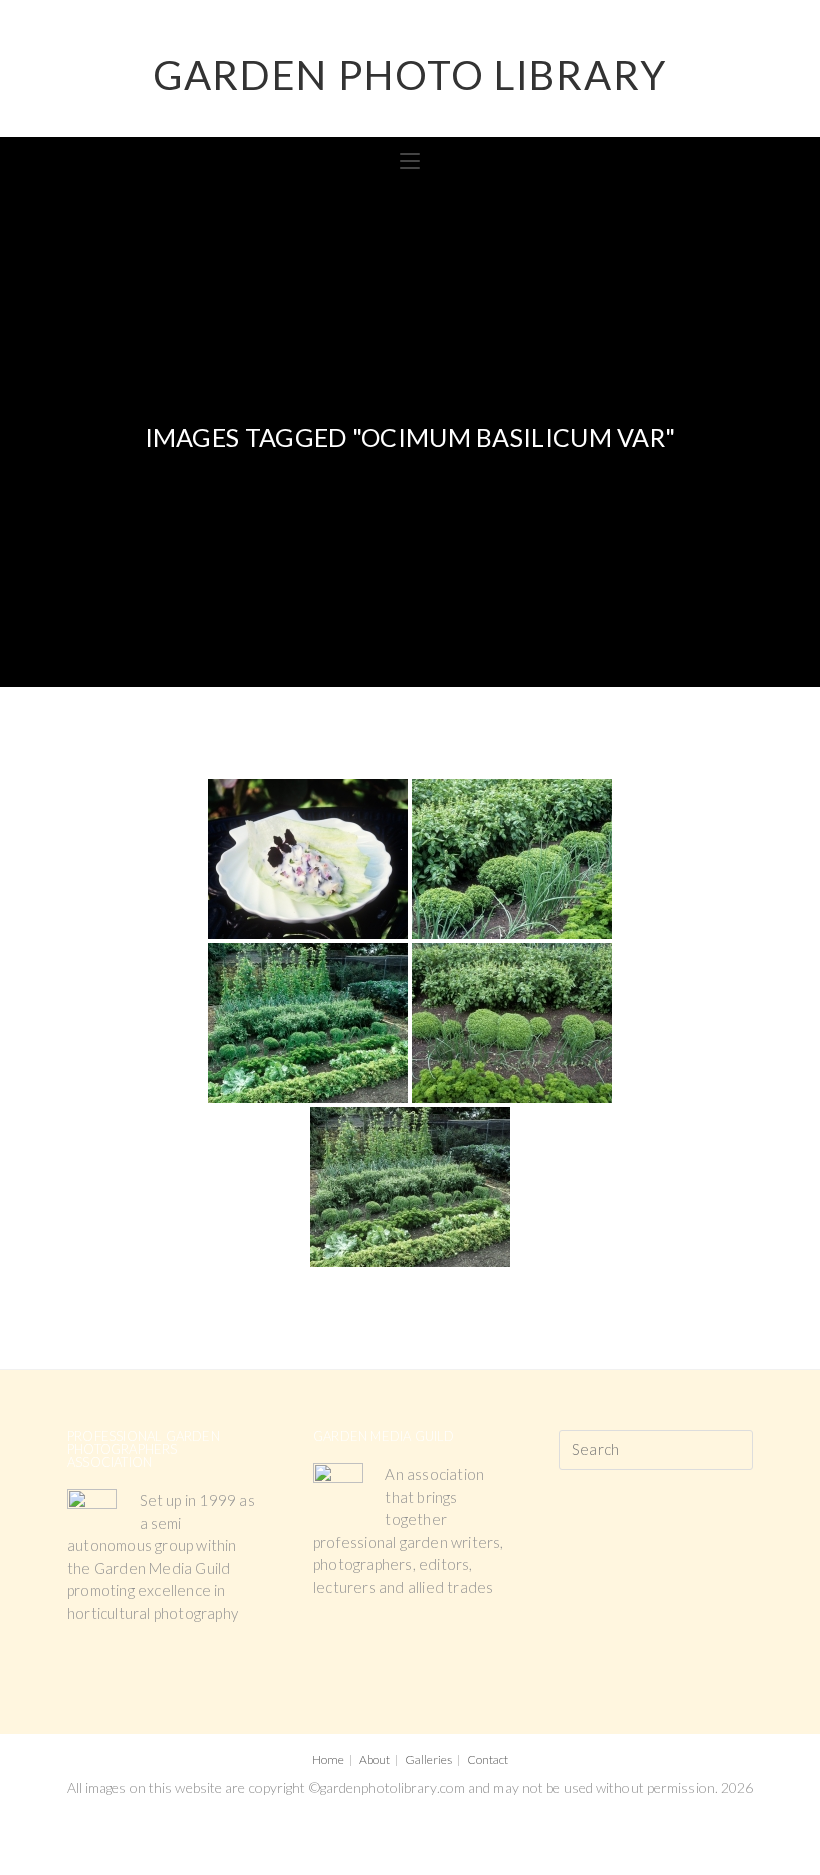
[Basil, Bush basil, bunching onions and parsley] (512, 1023)
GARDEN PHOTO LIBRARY (410, 75)
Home (328, 1759)
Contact (487, 1759)
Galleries (428, 1759)
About (374, 1759)
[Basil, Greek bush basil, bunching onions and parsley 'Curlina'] (512, 859)
